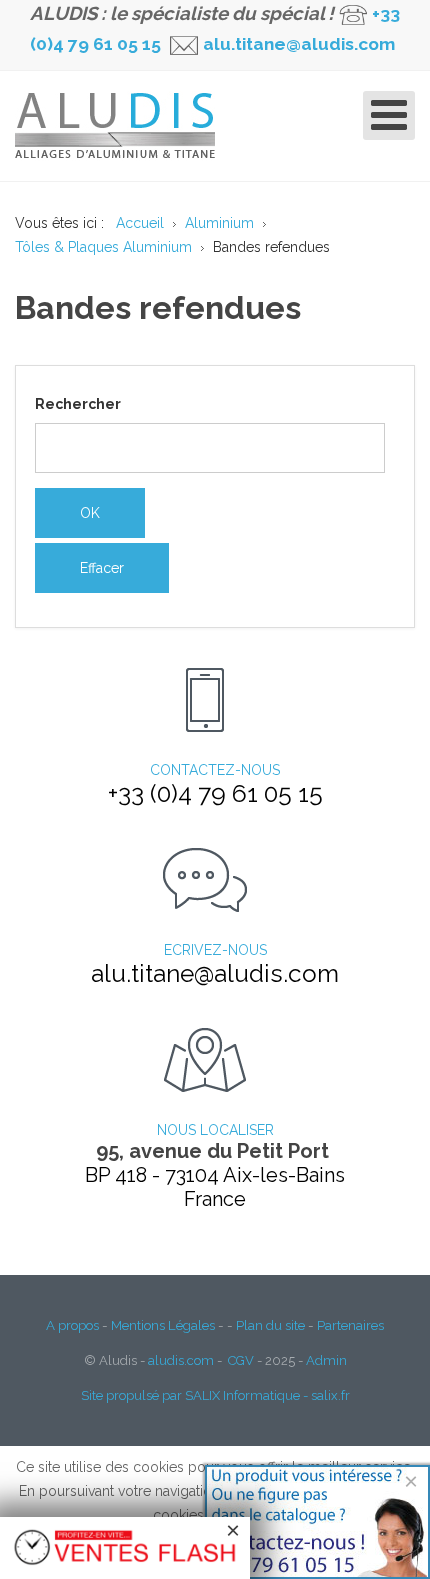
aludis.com (181, 1360)
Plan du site (270, 1325)
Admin (326, 1360)
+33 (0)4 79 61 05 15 (215, 793)
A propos (72, 1325)
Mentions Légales (163, 1325)
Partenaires (350, 1325)
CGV (241, 1360)
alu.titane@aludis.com (297, 44)
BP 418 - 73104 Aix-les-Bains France (215, 1187)
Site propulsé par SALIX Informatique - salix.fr (215, 1395)
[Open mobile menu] (389, 115)
